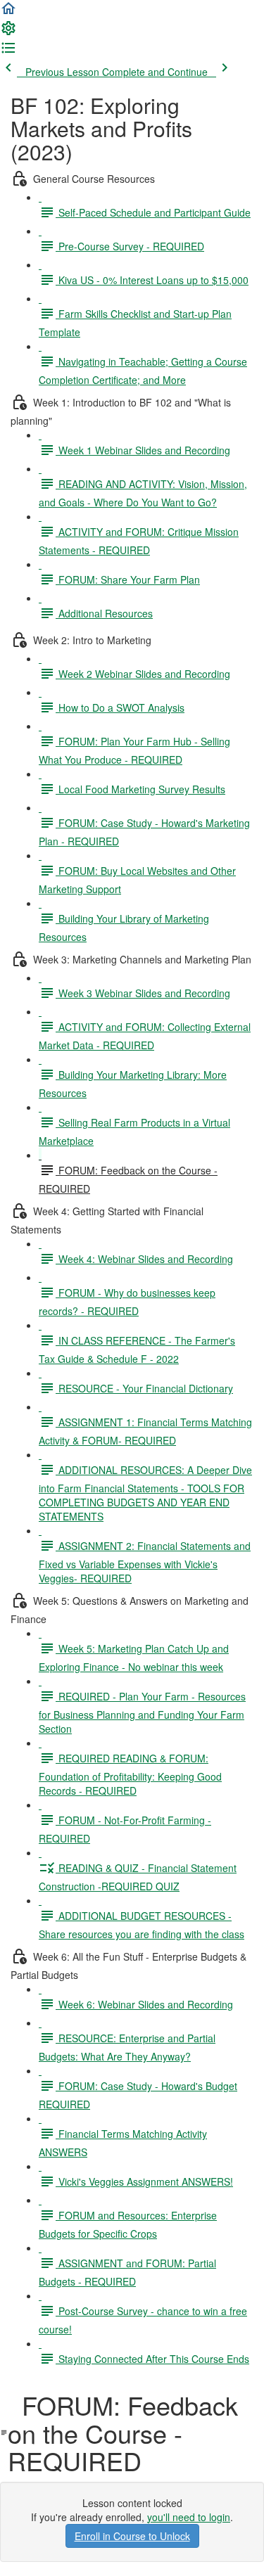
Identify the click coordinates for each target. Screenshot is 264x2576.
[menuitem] (8, 32)
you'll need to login (189, 2517)
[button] (8, 13)
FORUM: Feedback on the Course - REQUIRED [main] (123, 2433)
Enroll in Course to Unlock (132, 2536)
